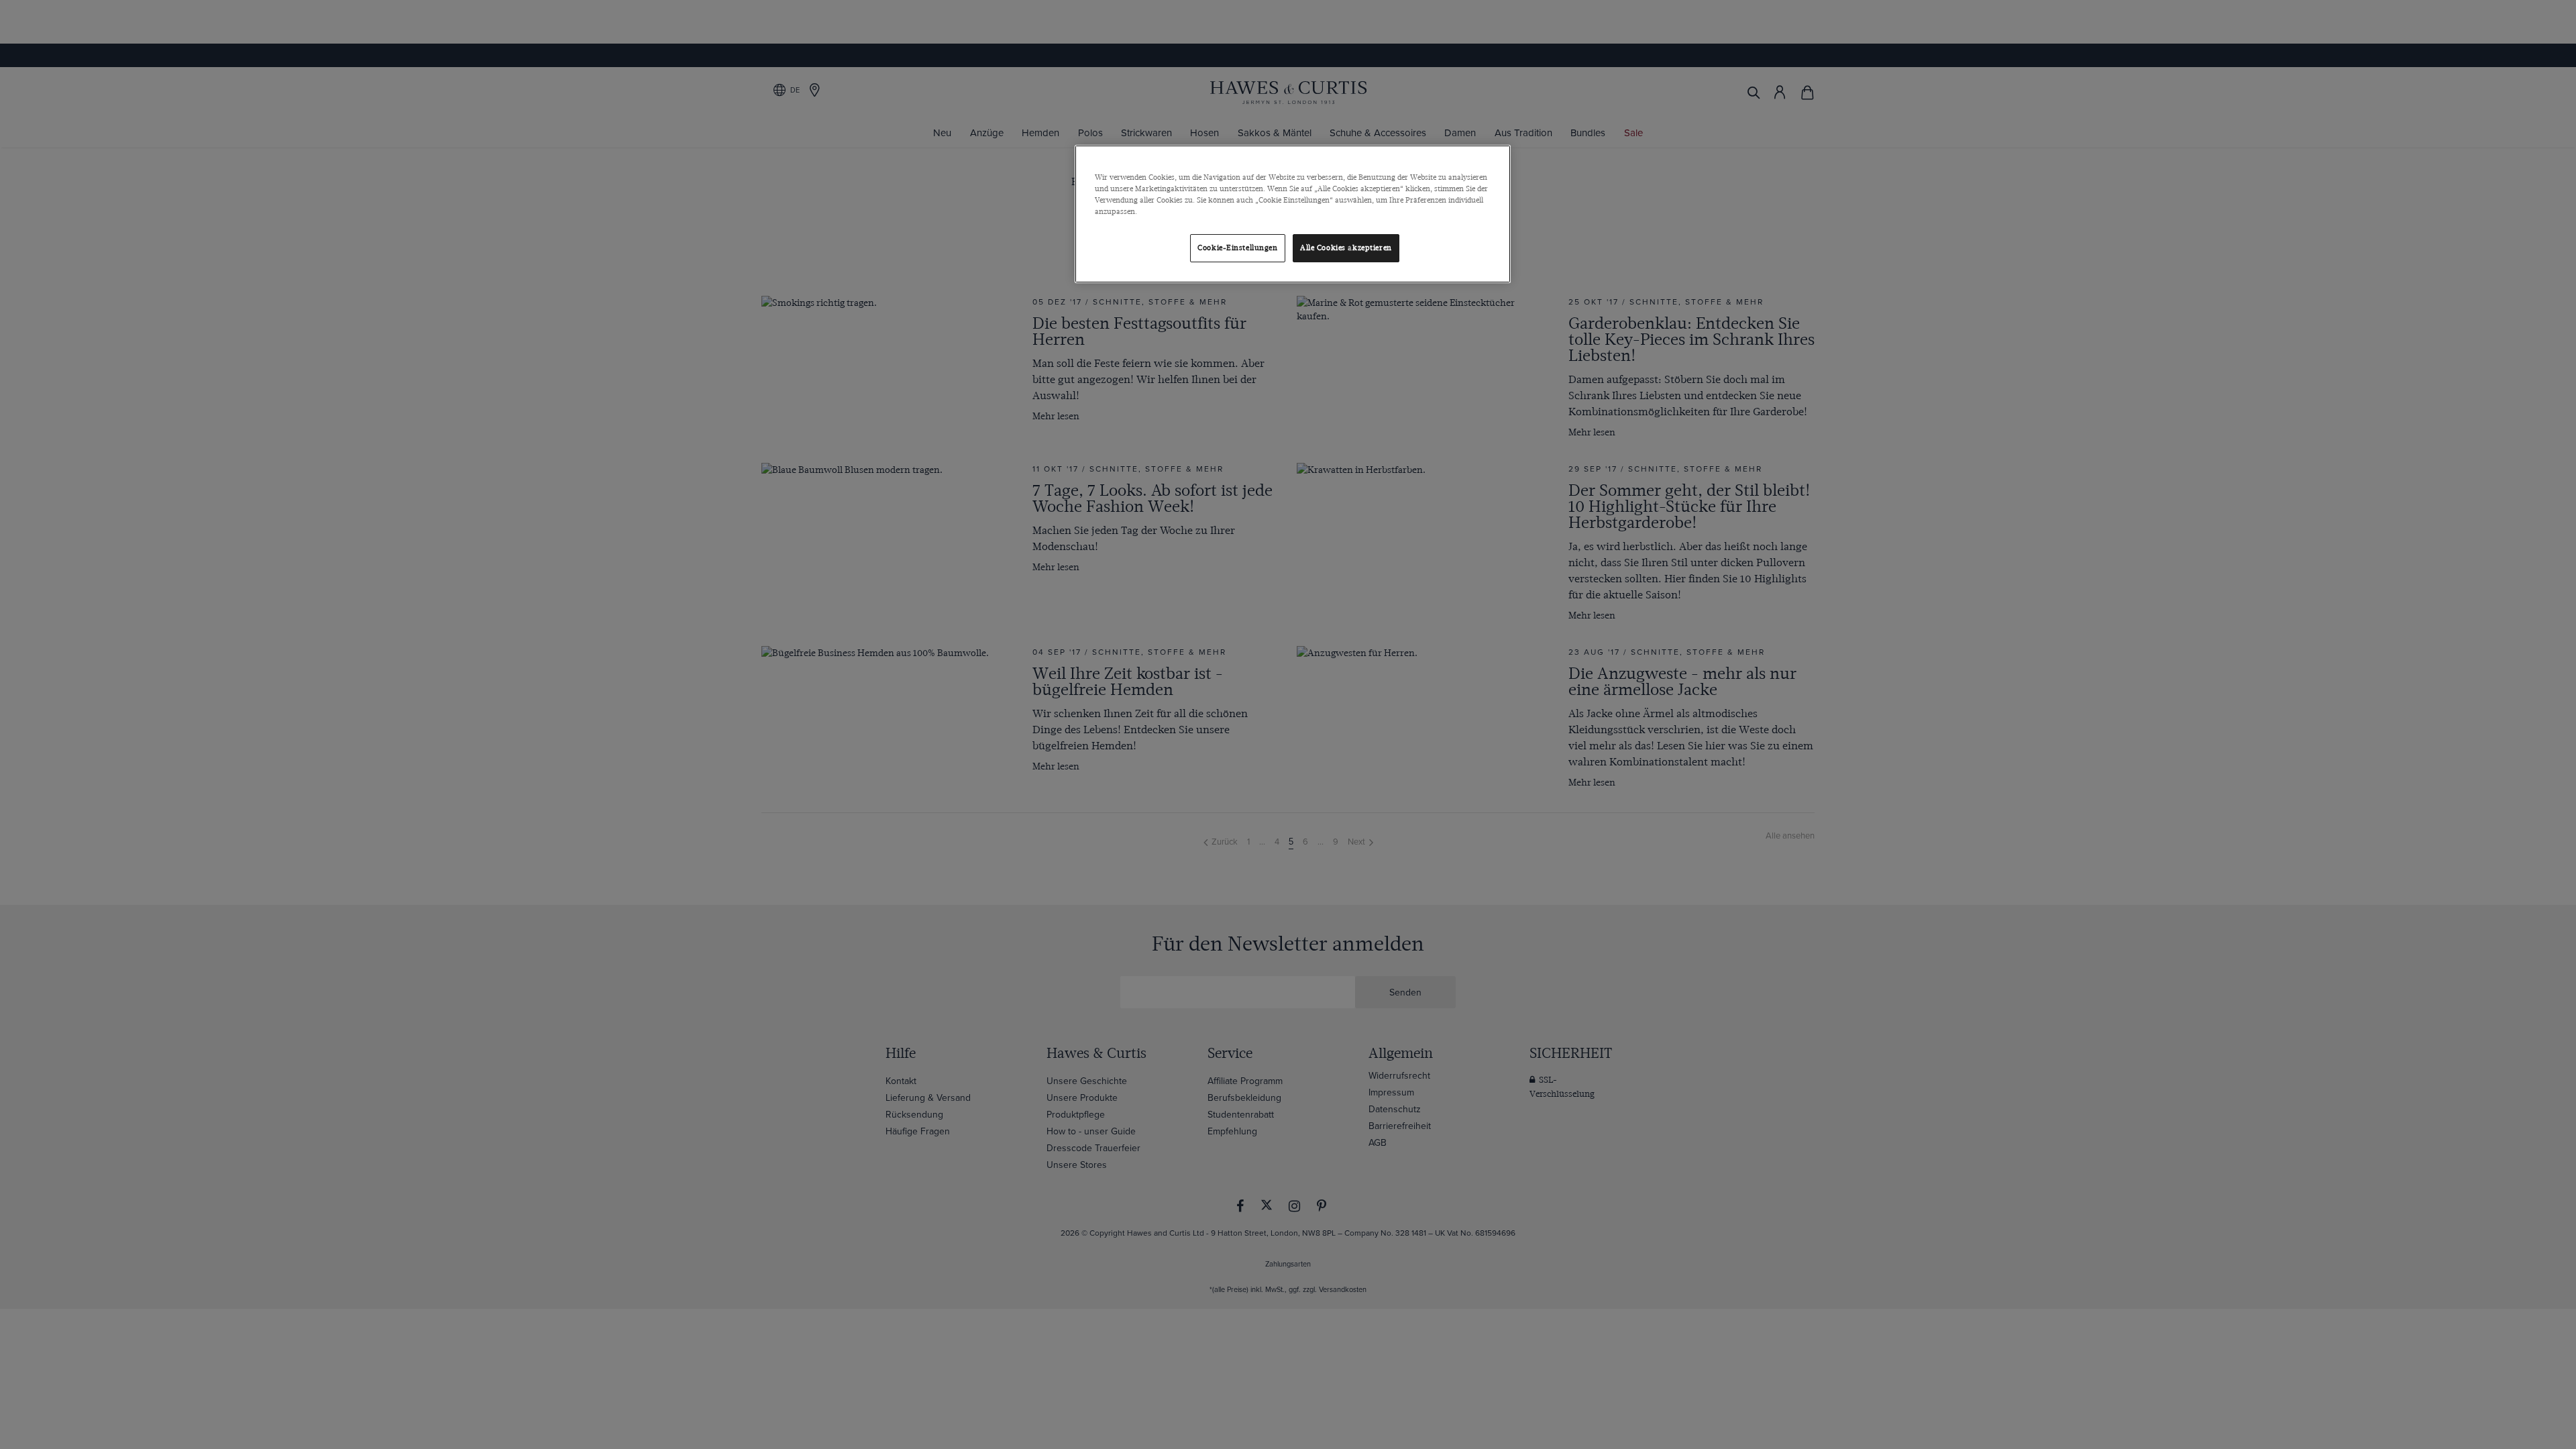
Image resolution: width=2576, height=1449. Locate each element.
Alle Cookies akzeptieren (1346, 248)
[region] (1293, 214)
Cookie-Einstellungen (1237, 248)
